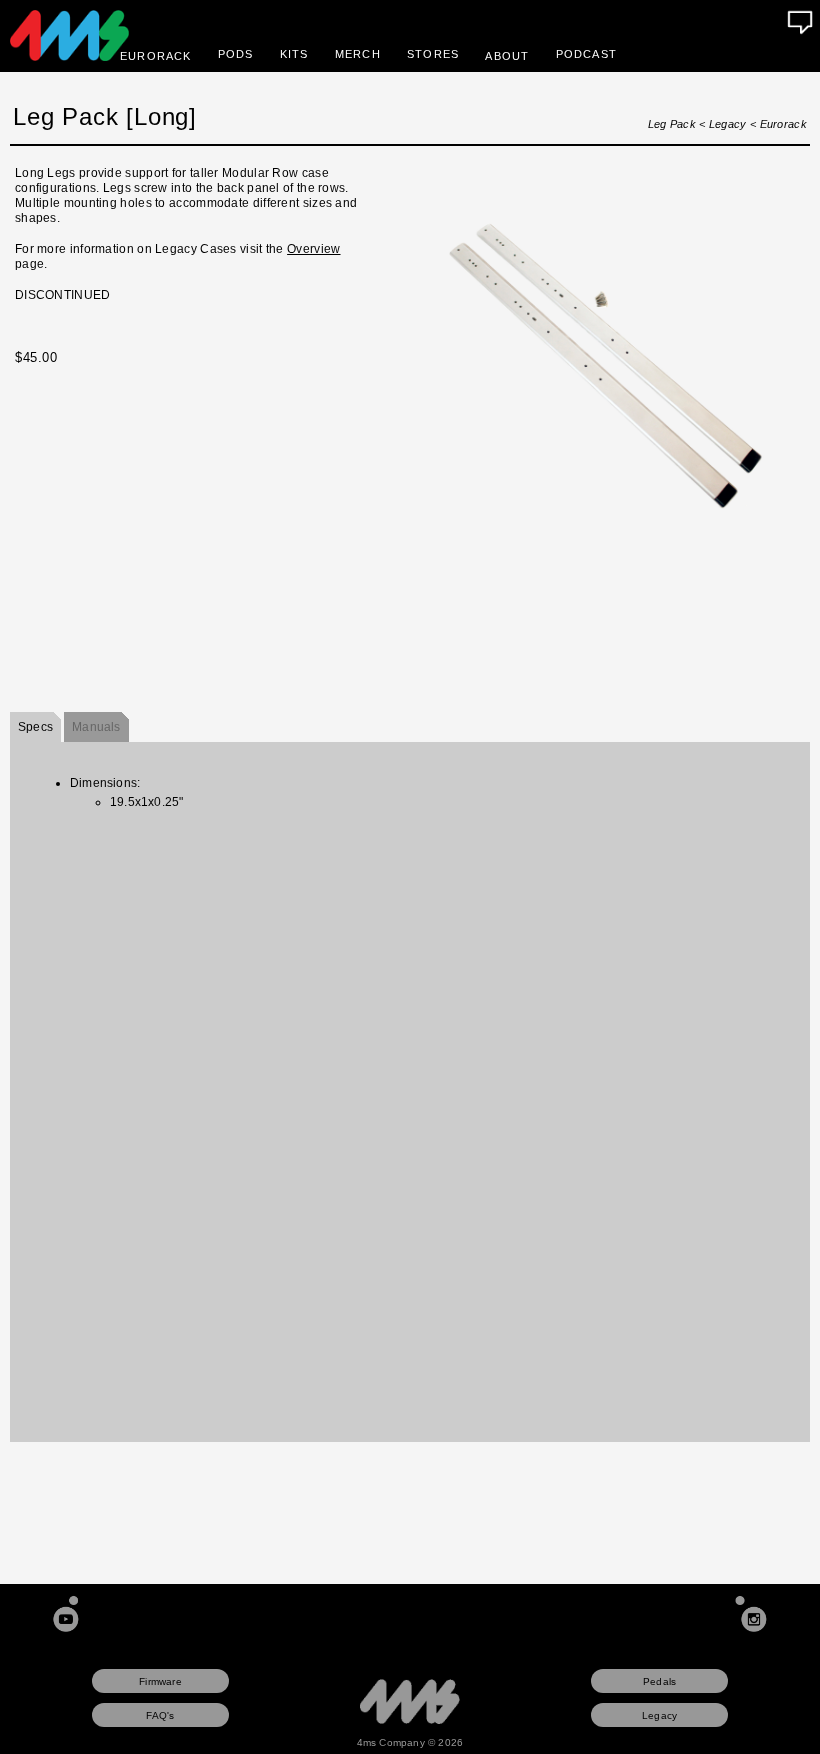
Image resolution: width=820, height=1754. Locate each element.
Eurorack (783, 124)
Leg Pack (672, 124)
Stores (433, 54)
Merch (358, 54)
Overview (313, 249)
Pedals (659, 1681)
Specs (35, 727)
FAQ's (160, 1715)
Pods (236, 54)
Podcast (586, 54)
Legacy (728, 124)
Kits (294, 54)
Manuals (96, 727)
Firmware (160, 1681)
